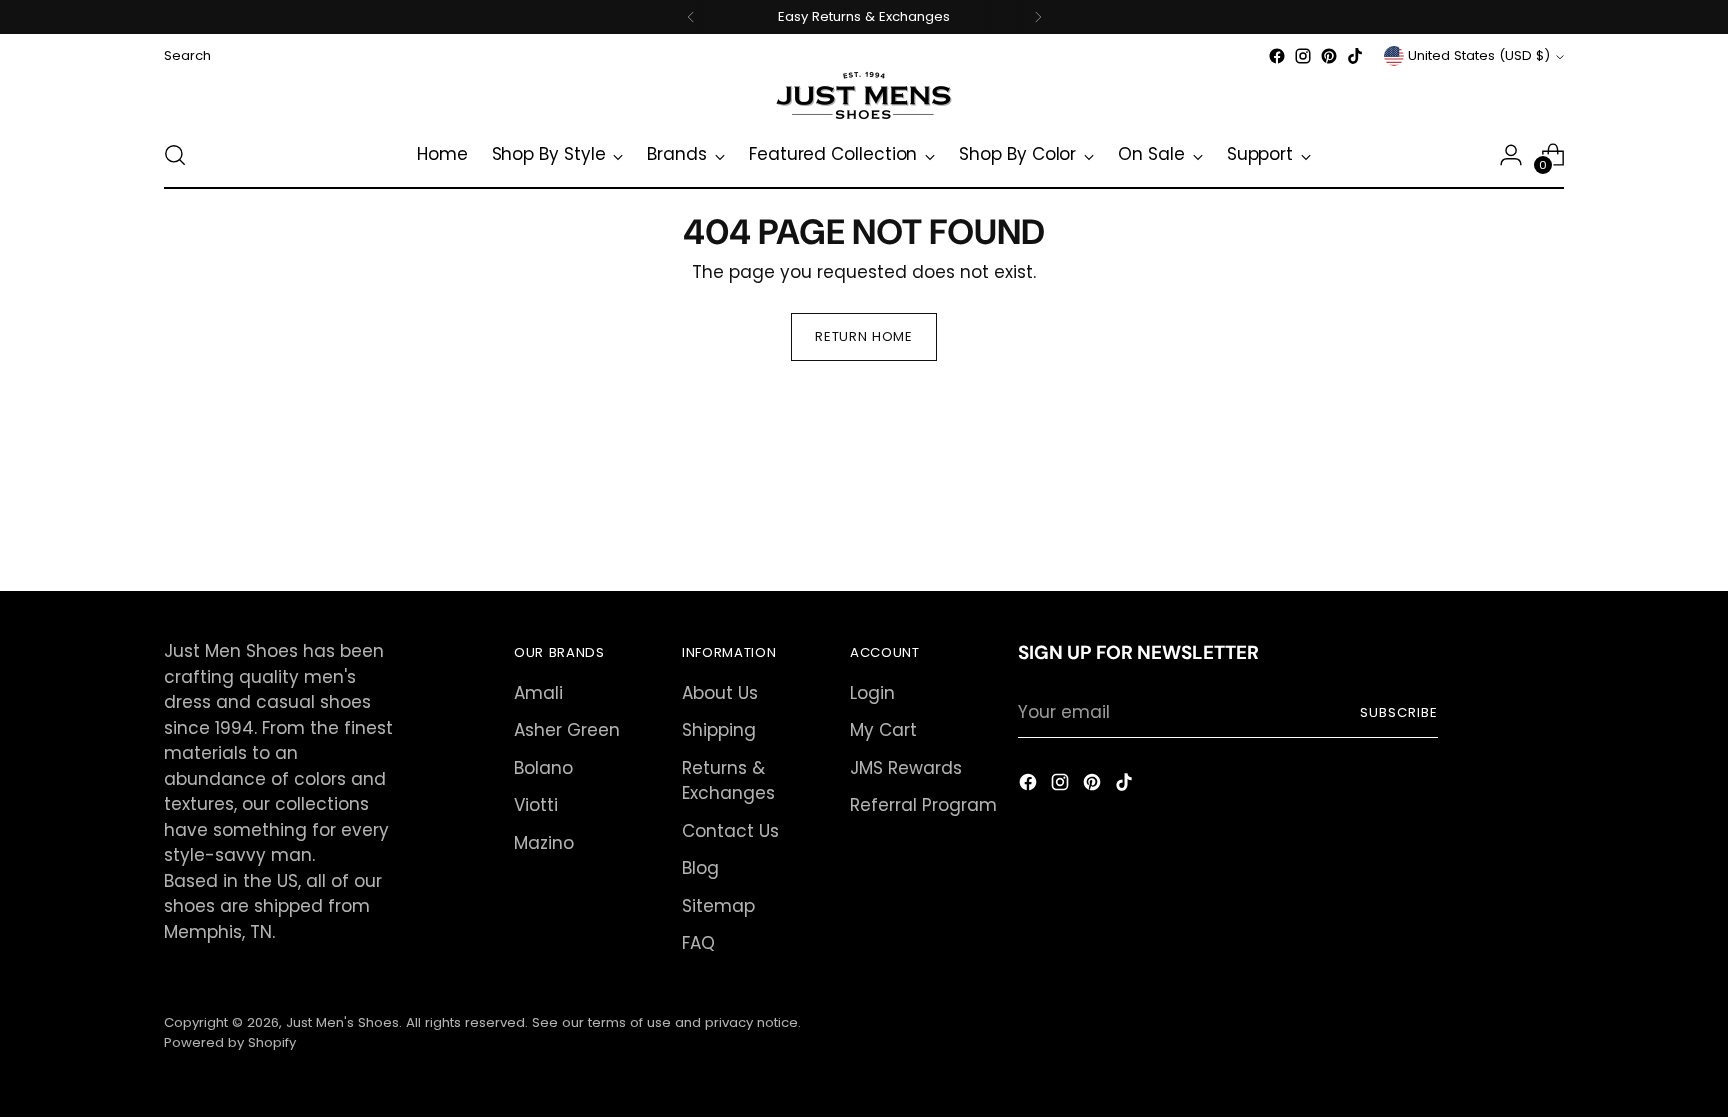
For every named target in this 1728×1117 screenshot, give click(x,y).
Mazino (544, 843)
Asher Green (567, 730)
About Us (720, 693)
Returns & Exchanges (728, 781)
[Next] (1038, 17)
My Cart (883, 730)
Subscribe (1399, 712)
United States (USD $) (1479, 55)
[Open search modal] (175, 155)
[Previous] (691, 17)
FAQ (698, 943)
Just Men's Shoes (342, 1022)
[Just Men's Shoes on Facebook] (1277, 56)
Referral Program (923, 805)
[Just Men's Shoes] (864, 95)
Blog (700, 868)
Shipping (719, 730)
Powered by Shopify (230, 1042)
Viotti (536, 805)
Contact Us (730, 831)
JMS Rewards (906, 768)
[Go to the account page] (1511, 155)
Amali (538, 693)
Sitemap (718, 906)
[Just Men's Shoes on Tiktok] (1355, 56)
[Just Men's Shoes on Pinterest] (1329, 56)
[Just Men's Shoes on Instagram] (1303, 56)
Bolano (543, 768)
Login (872, 693)
